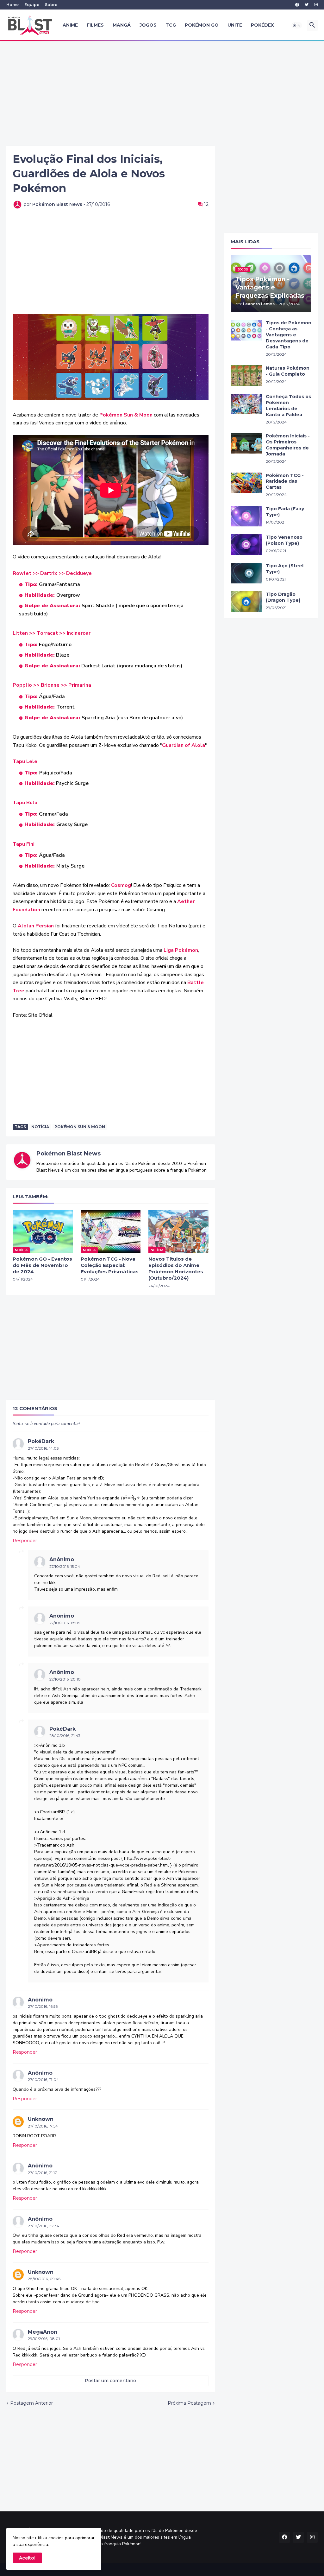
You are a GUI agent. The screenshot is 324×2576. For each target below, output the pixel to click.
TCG (171, 25)
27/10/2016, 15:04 (65, 1566)
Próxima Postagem (189, 2403)
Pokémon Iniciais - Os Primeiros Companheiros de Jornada (288, 445)
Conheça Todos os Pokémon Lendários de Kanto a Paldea (288, 406)
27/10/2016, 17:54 (43, 2126)
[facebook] (297, 5)
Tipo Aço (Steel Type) (285, 569)
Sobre (51, 5)
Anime (70, 25)
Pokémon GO (202, 25)
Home (12, 5)
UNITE (235, 25)
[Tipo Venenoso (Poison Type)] (246, 545)
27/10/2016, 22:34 (44, 2226)
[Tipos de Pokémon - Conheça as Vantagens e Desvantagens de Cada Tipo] (246, 330)
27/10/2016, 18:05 (65, 1623)
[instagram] (316, 5)
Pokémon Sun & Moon (80, 1127)
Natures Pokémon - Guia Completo (288, 371)
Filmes (95, 25)
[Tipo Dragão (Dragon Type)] (246, 602)
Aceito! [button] (27, 2558)
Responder (25, 1541)
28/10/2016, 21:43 (65, 1736)
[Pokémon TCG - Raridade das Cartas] (246, 483)
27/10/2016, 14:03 (43, 1448)
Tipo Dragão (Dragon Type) (283, 597)
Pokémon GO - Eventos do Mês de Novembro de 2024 (42, 1265)
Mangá (122, 25)
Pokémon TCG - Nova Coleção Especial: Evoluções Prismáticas (110, 1265)
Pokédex (262, 25)
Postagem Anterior (31, 2403)
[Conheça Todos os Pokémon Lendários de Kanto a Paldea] (246, 404)
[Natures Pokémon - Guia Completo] (246, 375)
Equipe (32, 5)
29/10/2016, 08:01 (44, 2339)
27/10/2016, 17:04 (43, 2080)
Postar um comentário (110, 2381)
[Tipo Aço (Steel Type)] (246, 573)
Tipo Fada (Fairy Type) (285, 512)
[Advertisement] (162, 93)
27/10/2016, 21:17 (42, 2173)
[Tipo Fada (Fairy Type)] (246, 516)
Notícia (40, 1127)
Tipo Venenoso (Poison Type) (284, 540)
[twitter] (307, 5)
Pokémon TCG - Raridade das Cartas (285, 481)
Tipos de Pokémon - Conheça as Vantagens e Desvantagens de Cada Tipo (289, 335)
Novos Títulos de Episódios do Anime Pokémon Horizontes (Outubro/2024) (176, 1269)
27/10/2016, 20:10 (65, 1679)
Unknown (41, 2119)
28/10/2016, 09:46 (44, 2279)
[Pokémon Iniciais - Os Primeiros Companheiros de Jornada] (246, 443)
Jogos (148, 25)
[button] (297, 25)
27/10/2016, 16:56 (43, 2006)
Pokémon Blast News (69, 1154)
